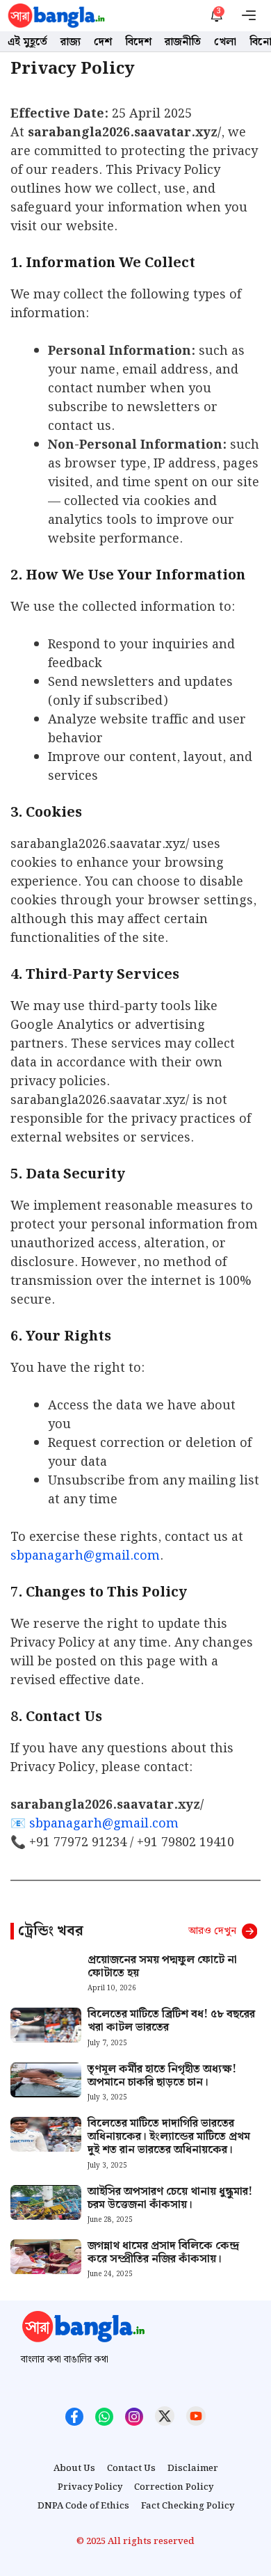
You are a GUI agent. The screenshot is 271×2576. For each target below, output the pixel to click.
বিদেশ (138, 42)
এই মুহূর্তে (27, 42)
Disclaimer (193, 2469)
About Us (74, 2469)
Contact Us (131, 2469)
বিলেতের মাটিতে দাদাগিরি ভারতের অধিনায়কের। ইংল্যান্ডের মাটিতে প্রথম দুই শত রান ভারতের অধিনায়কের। (169, 2137)
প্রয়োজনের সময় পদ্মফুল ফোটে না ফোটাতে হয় (162, 1967)
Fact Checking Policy (188, 2506)
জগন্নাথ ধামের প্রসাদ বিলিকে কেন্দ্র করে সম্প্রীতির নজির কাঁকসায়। (163, 2253)
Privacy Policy (90, 2488)
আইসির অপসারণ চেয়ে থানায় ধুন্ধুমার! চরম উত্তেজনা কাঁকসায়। (170, 2198)
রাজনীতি (183, 42)
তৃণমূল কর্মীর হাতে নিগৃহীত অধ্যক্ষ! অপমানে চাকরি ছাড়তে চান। (162, 2076)
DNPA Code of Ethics (83, 2506)
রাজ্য (71, 42)
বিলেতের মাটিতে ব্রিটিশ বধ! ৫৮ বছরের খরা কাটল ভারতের (171, 2021)
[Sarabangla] (56, 16)
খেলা (225, 42)
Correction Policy (174, 2488)
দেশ (103, 42)
